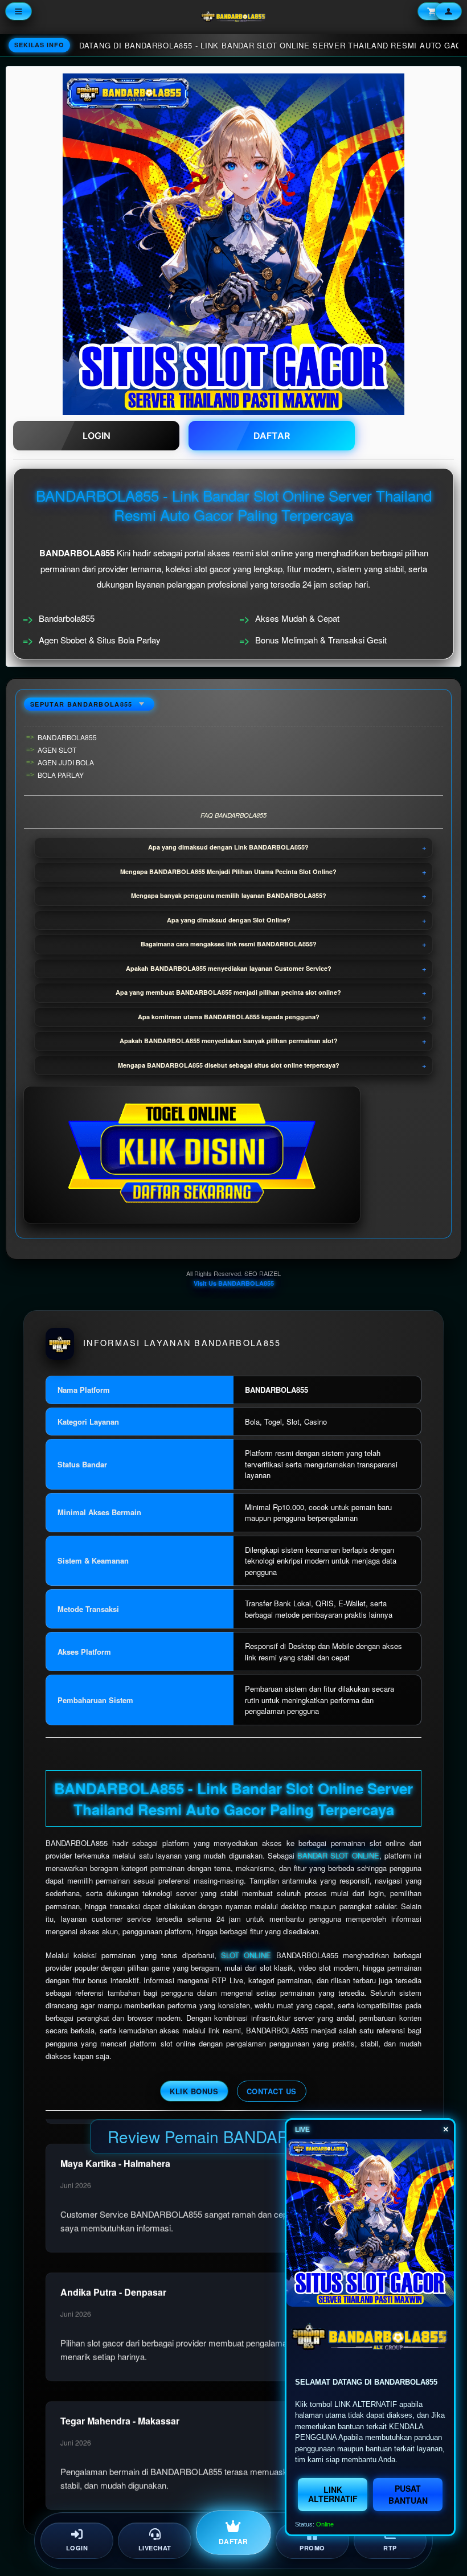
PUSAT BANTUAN (408, 2494)
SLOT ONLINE (246, 1955)
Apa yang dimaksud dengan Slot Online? (229, 920)
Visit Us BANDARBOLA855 (234, 1283)
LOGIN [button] (97, 436)
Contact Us (272, 2091)
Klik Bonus (194, 2091)
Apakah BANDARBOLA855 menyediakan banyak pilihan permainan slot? (229, 1041)
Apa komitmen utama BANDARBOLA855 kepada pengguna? (229, 1017)
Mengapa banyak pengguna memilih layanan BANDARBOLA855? (229, 895)
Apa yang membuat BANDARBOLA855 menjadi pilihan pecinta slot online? (228, 992)
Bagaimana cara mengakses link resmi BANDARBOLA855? (229, 944)
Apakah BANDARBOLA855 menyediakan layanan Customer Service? (229, 968)
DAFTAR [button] (272, 436)
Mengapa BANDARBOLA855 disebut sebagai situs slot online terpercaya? (229, 1065)
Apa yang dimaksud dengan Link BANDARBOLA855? (228, 847)
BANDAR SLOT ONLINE (338, 1855)
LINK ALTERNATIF (333, 2494)
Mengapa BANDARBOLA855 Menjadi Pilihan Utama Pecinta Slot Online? (228, 871)
